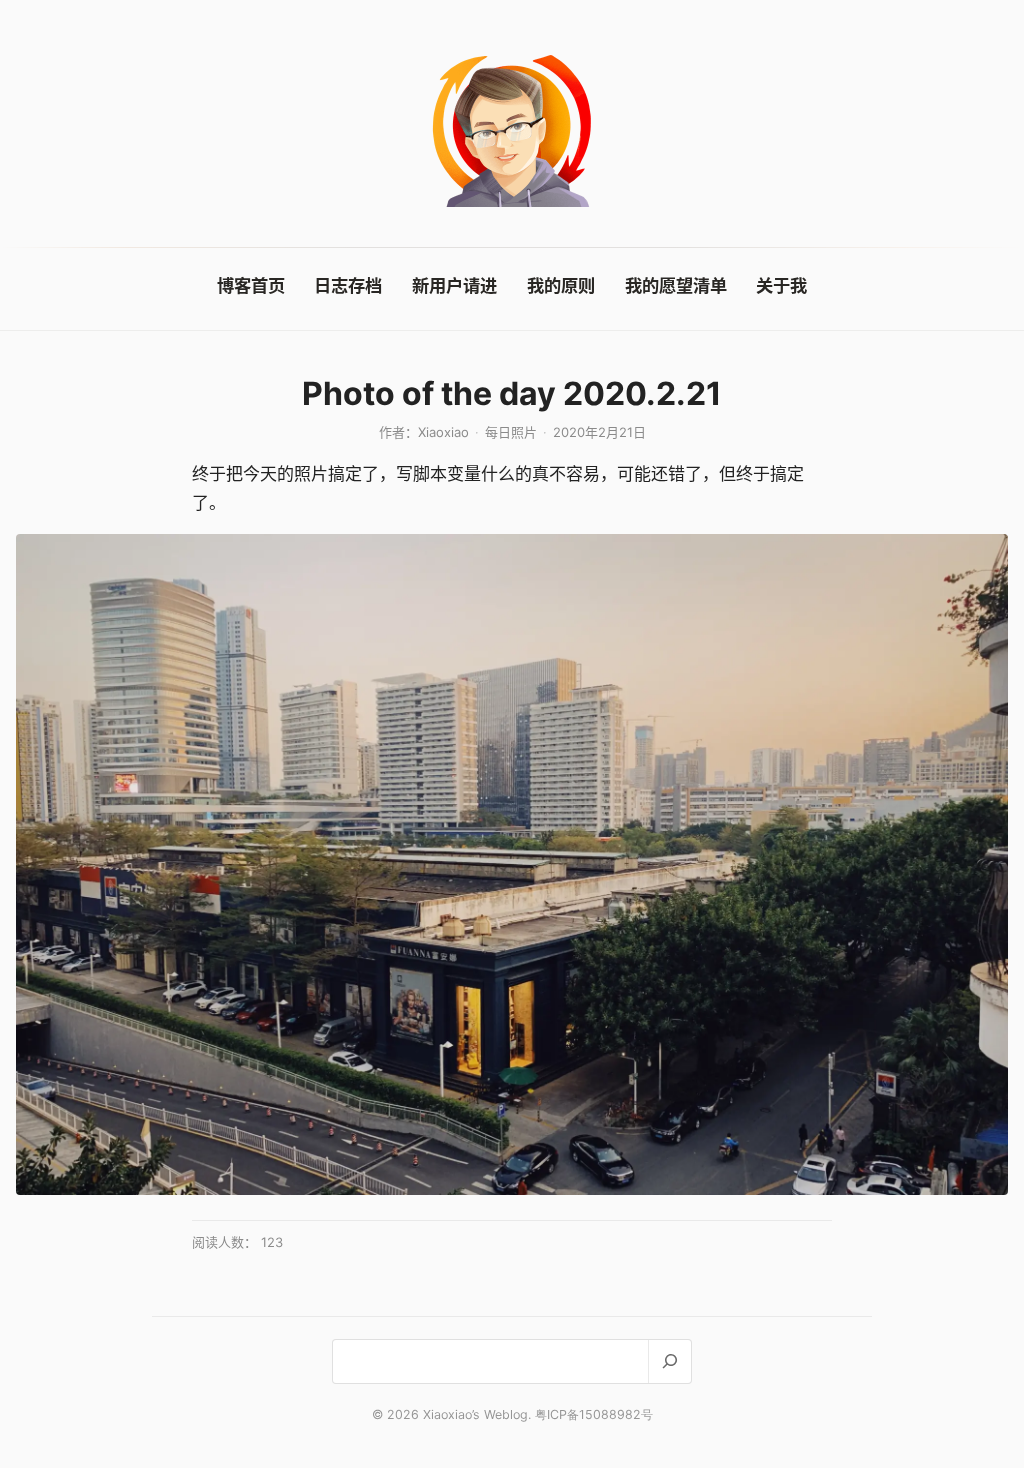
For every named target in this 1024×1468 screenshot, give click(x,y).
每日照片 (511, 432)
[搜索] (669, 1361)
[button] (512, 864)
